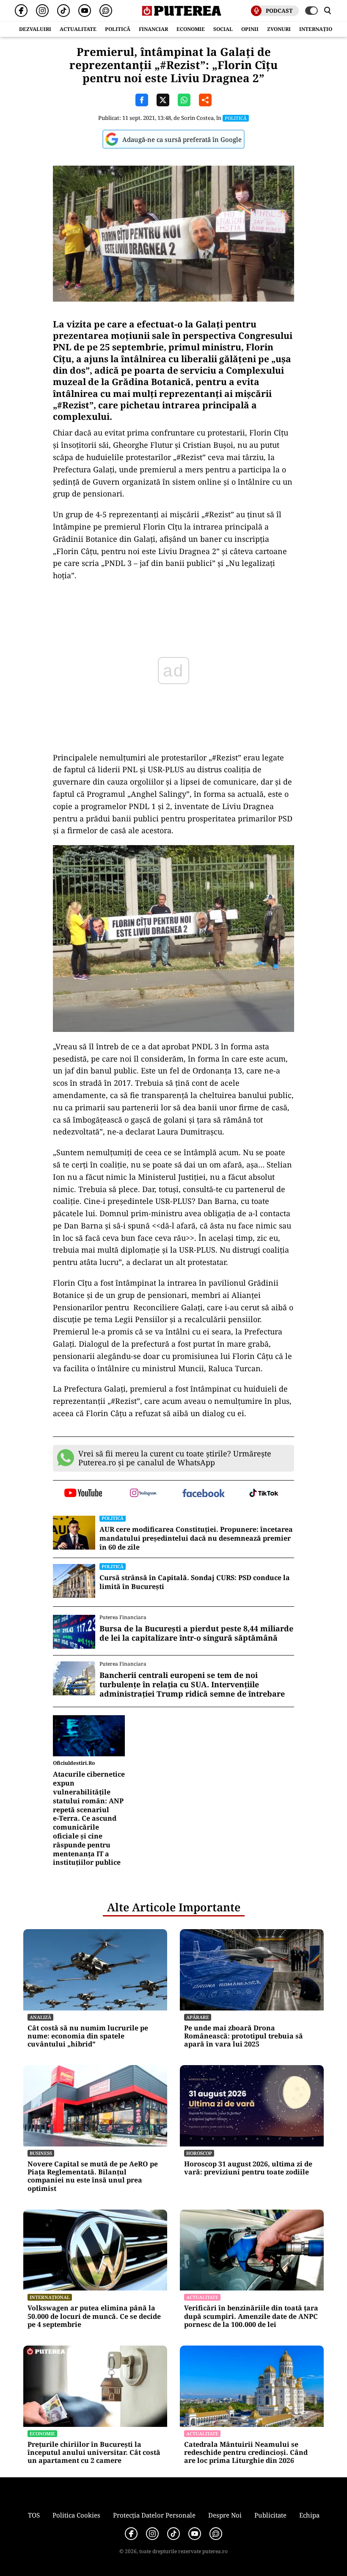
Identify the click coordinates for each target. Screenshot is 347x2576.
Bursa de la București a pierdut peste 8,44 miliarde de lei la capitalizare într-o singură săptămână (196, 1633)
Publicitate (270, 2515)
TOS (34, 2515)
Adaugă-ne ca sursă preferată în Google (182, 139)
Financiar (153, 29)
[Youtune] (85, 11)
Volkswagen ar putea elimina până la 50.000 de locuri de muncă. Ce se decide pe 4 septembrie (94, 2316)
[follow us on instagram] (144, 1494)
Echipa (309, 2515)
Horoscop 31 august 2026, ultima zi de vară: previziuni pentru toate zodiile (248, 2168)
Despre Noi (225, 2515)
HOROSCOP (199, 2153)
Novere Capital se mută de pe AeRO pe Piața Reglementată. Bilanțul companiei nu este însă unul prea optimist (93, 2176)
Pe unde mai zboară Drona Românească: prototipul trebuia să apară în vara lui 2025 (244, 2036)
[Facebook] (21, 11)
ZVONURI (279, 29)
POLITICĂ (118, 29)
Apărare (198, 2017)
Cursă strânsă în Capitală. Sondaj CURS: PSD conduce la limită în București (195, 1582)
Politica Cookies (76, 2515)
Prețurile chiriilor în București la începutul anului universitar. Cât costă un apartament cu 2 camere (94, 2453)
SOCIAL (223, 29)
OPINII (250, 29)
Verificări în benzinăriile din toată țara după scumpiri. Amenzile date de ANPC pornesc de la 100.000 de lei (251, 2316)
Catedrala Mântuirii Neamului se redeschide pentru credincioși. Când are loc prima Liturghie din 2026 (246, 2453)
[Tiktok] (63, 11)
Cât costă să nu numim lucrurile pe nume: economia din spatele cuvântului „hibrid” (88, 2036)
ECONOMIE (191, 29)
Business (41, 2153)
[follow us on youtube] (83, 1494)
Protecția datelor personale (154, 2515)
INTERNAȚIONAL (321, 29)
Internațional (50, 2297)
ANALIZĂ (40, 2017)
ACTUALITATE (78, 29)
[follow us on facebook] (204, 1494)
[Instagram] (42, 11)
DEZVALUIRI (35, 29)
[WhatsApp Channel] (106, 11)
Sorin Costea (197, 118)
